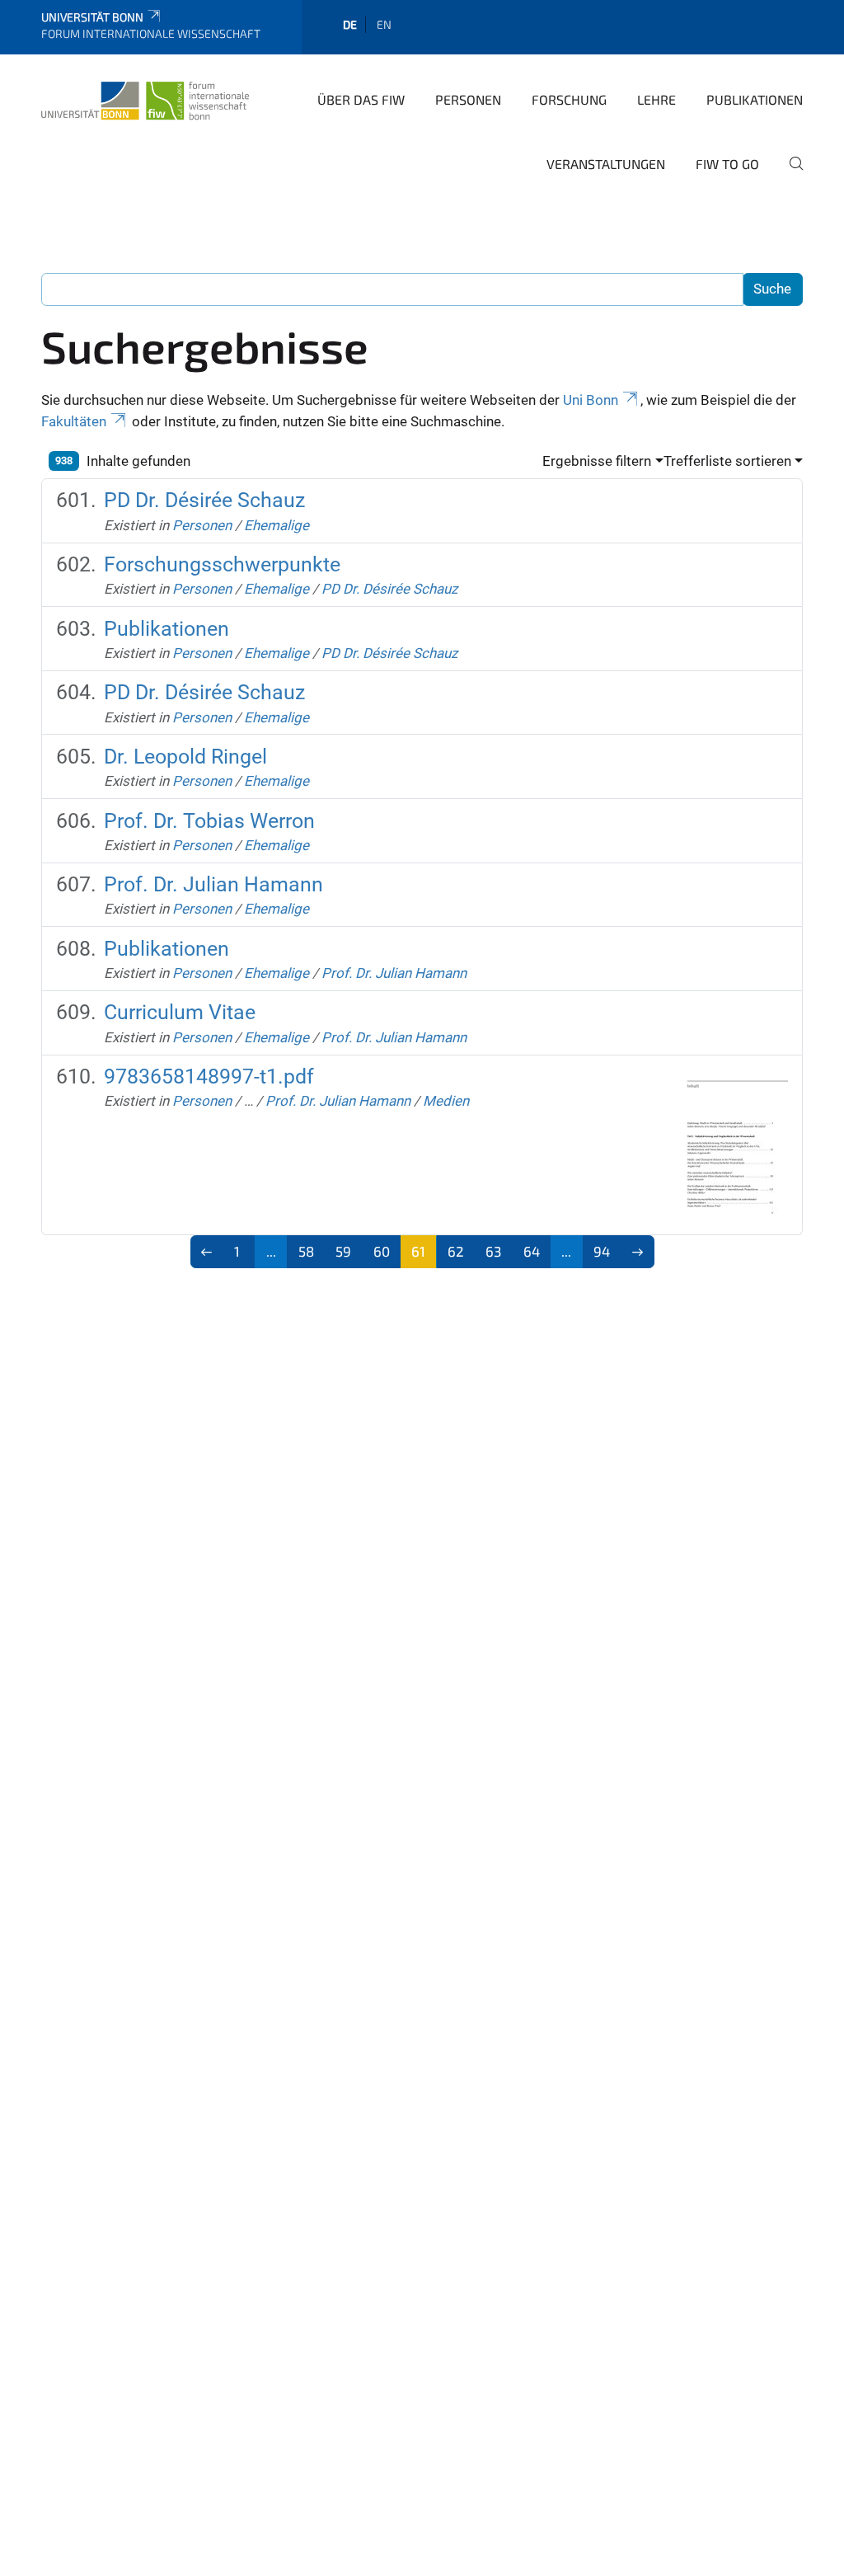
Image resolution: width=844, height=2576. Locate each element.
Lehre (656, 99)
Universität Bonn (92, 17)
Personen (468, 99)
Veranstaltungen (606, 164)
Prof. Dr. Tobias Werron (209, 821)
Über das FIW (361, 99)
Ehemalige (277, 525)
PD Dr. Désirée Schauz (204, 500)
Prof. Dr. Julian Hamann (213, 884)
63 (493, 1251)
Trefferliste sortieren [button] (727, 461)
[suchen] (790, 175)
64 (532, 1251)
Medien (446, 1101)
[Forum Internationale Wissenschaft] (145, 98)
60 (382, 1251)
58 (306, 1251)
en (384, 24)
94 (602, 1251)
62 (456, 1251)
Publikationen (755, 99)
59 (343, 1251)
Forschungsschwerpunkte (222, 564)
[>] (638, 1252)
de (350, 24)
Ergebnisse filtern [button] (597, 461)
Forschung (569, 99)
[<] (207, 1252)
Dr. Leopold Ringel (185, 757)
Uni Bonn (591, 400)
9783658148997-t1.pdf (209, 1076)
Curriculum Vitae (180, 1012)
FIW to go (727, 164)
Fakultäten (74, 421)
